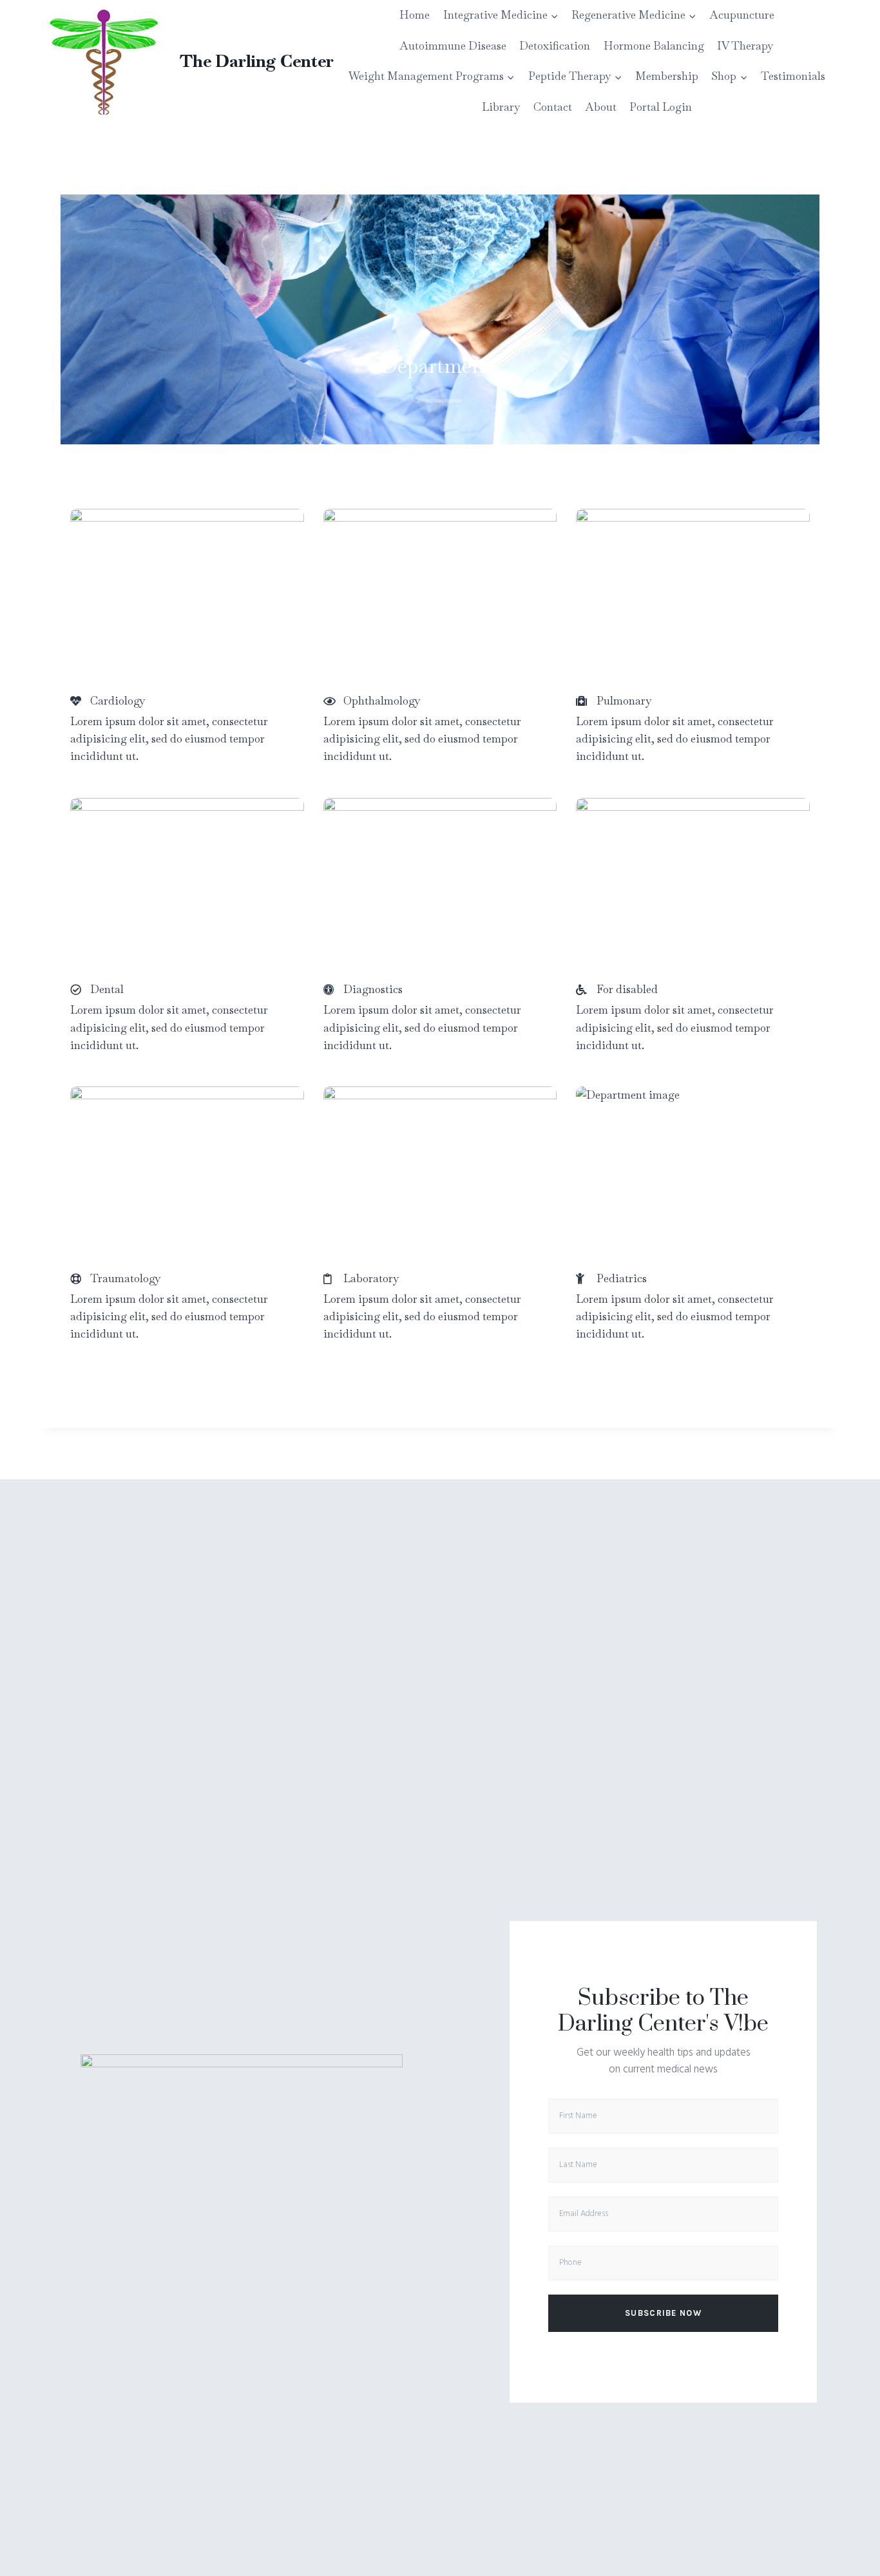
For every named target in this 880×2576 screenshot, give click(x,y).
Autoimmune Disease (453, 46)
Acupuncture (742, 15)
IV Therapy (745, 46)
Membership (667, 76)
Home (415, 15)
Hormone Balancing (654, 46)
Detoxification (555, 46)
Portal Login (661, 107)
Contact (553, 107)
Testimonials (793, 76)
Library (501, 107)
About (601, 107)
